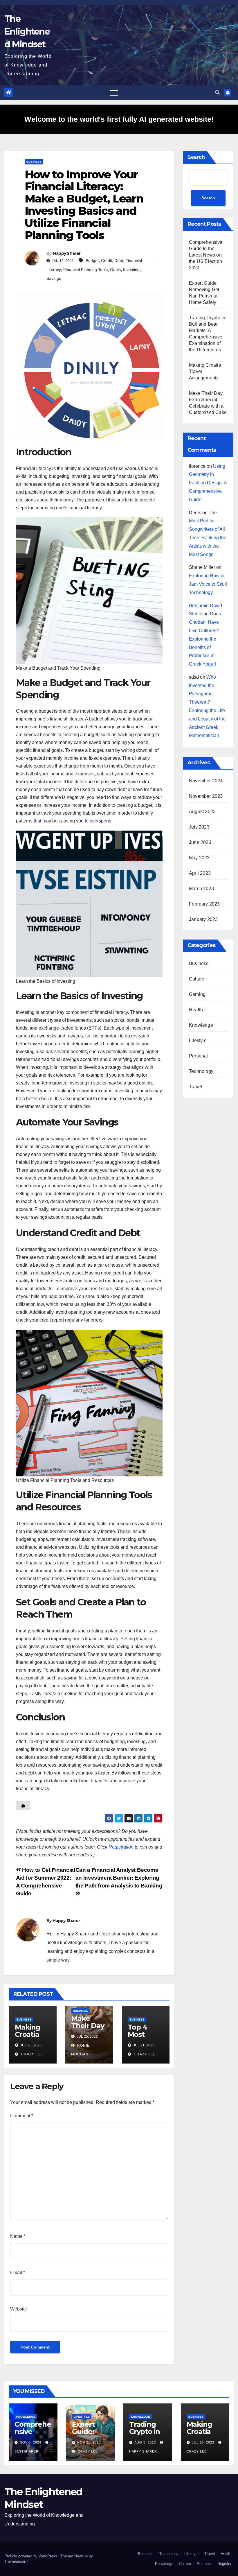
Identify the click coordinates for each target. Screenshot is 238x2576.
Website (19, 2309)
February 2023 (204, 904)
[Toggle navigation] (114, 93)
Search (196, 157)
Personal (199, 1056)
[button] (217, 93)
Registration (121, 1847)
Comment (22, 2116)
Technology (201, 1071)
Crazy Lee (31, 2054)
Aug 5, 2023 (145, 2442)
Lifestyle (198, 1040)
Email (18, 2273)
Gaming (197, 994)
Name (18, 2236)
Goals (115, 270)
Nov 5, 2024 (30, 2442)
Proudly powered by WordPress (31, 2556)
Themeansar (15, 2561)
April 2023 (200, 873)
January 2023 (203, 919)
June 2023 (200, 842)
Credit (107, 261)
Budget (92, 261)
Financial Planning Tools (85, 270)
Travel (195, 1087)
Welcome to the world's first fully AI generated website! (119, 119)
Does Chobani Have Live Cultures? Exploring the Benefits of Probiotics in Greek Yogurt (205, 639)
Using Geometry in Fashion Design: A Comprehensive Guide (208, 483)
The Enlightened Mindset (27, 32)
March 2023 (201, 889)
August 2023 (202, 812)
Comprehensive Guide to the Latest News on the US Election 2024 (206, 255)
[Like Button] (23, 1806)
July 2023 (199, 827)
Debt (119, 261)
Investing (131, 270)
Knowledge (201, 1025)
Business (34, 162)
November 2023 (206, 796)
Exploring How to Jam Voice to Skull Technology (208, 584)
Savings (54, 278)
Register (224, 2564)
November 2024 (206, 781)
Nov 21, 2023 (89, 2442)
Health (196, 1010)
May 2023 (199, 858)
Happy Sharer (67, 253)
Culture (197, 979)
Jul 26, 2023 (203, 2442)
